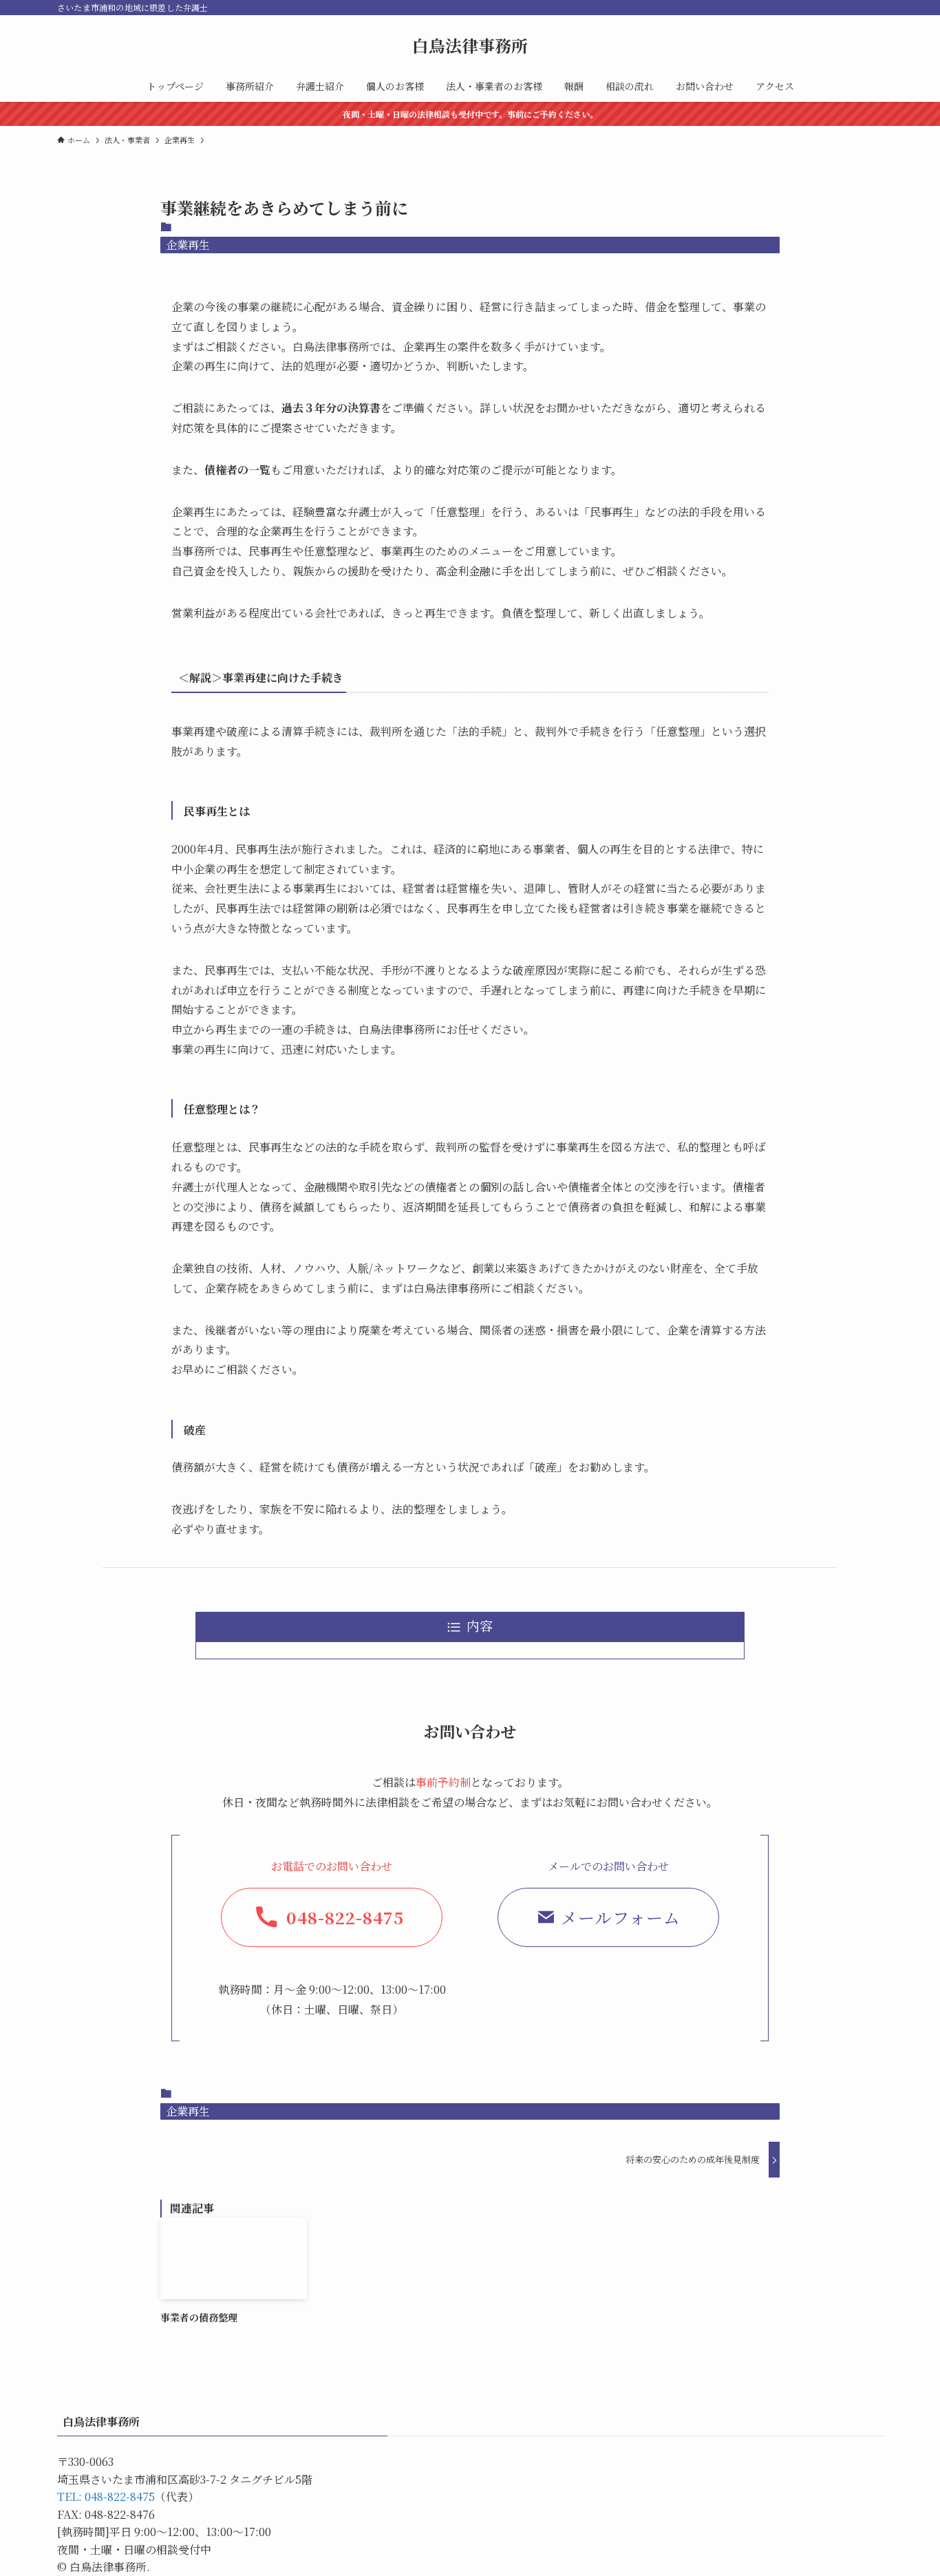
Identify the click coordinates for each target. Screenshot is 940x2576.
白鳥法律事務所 (470, 45)
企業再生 (188, 245)
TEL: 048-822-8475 (106, 2497)
